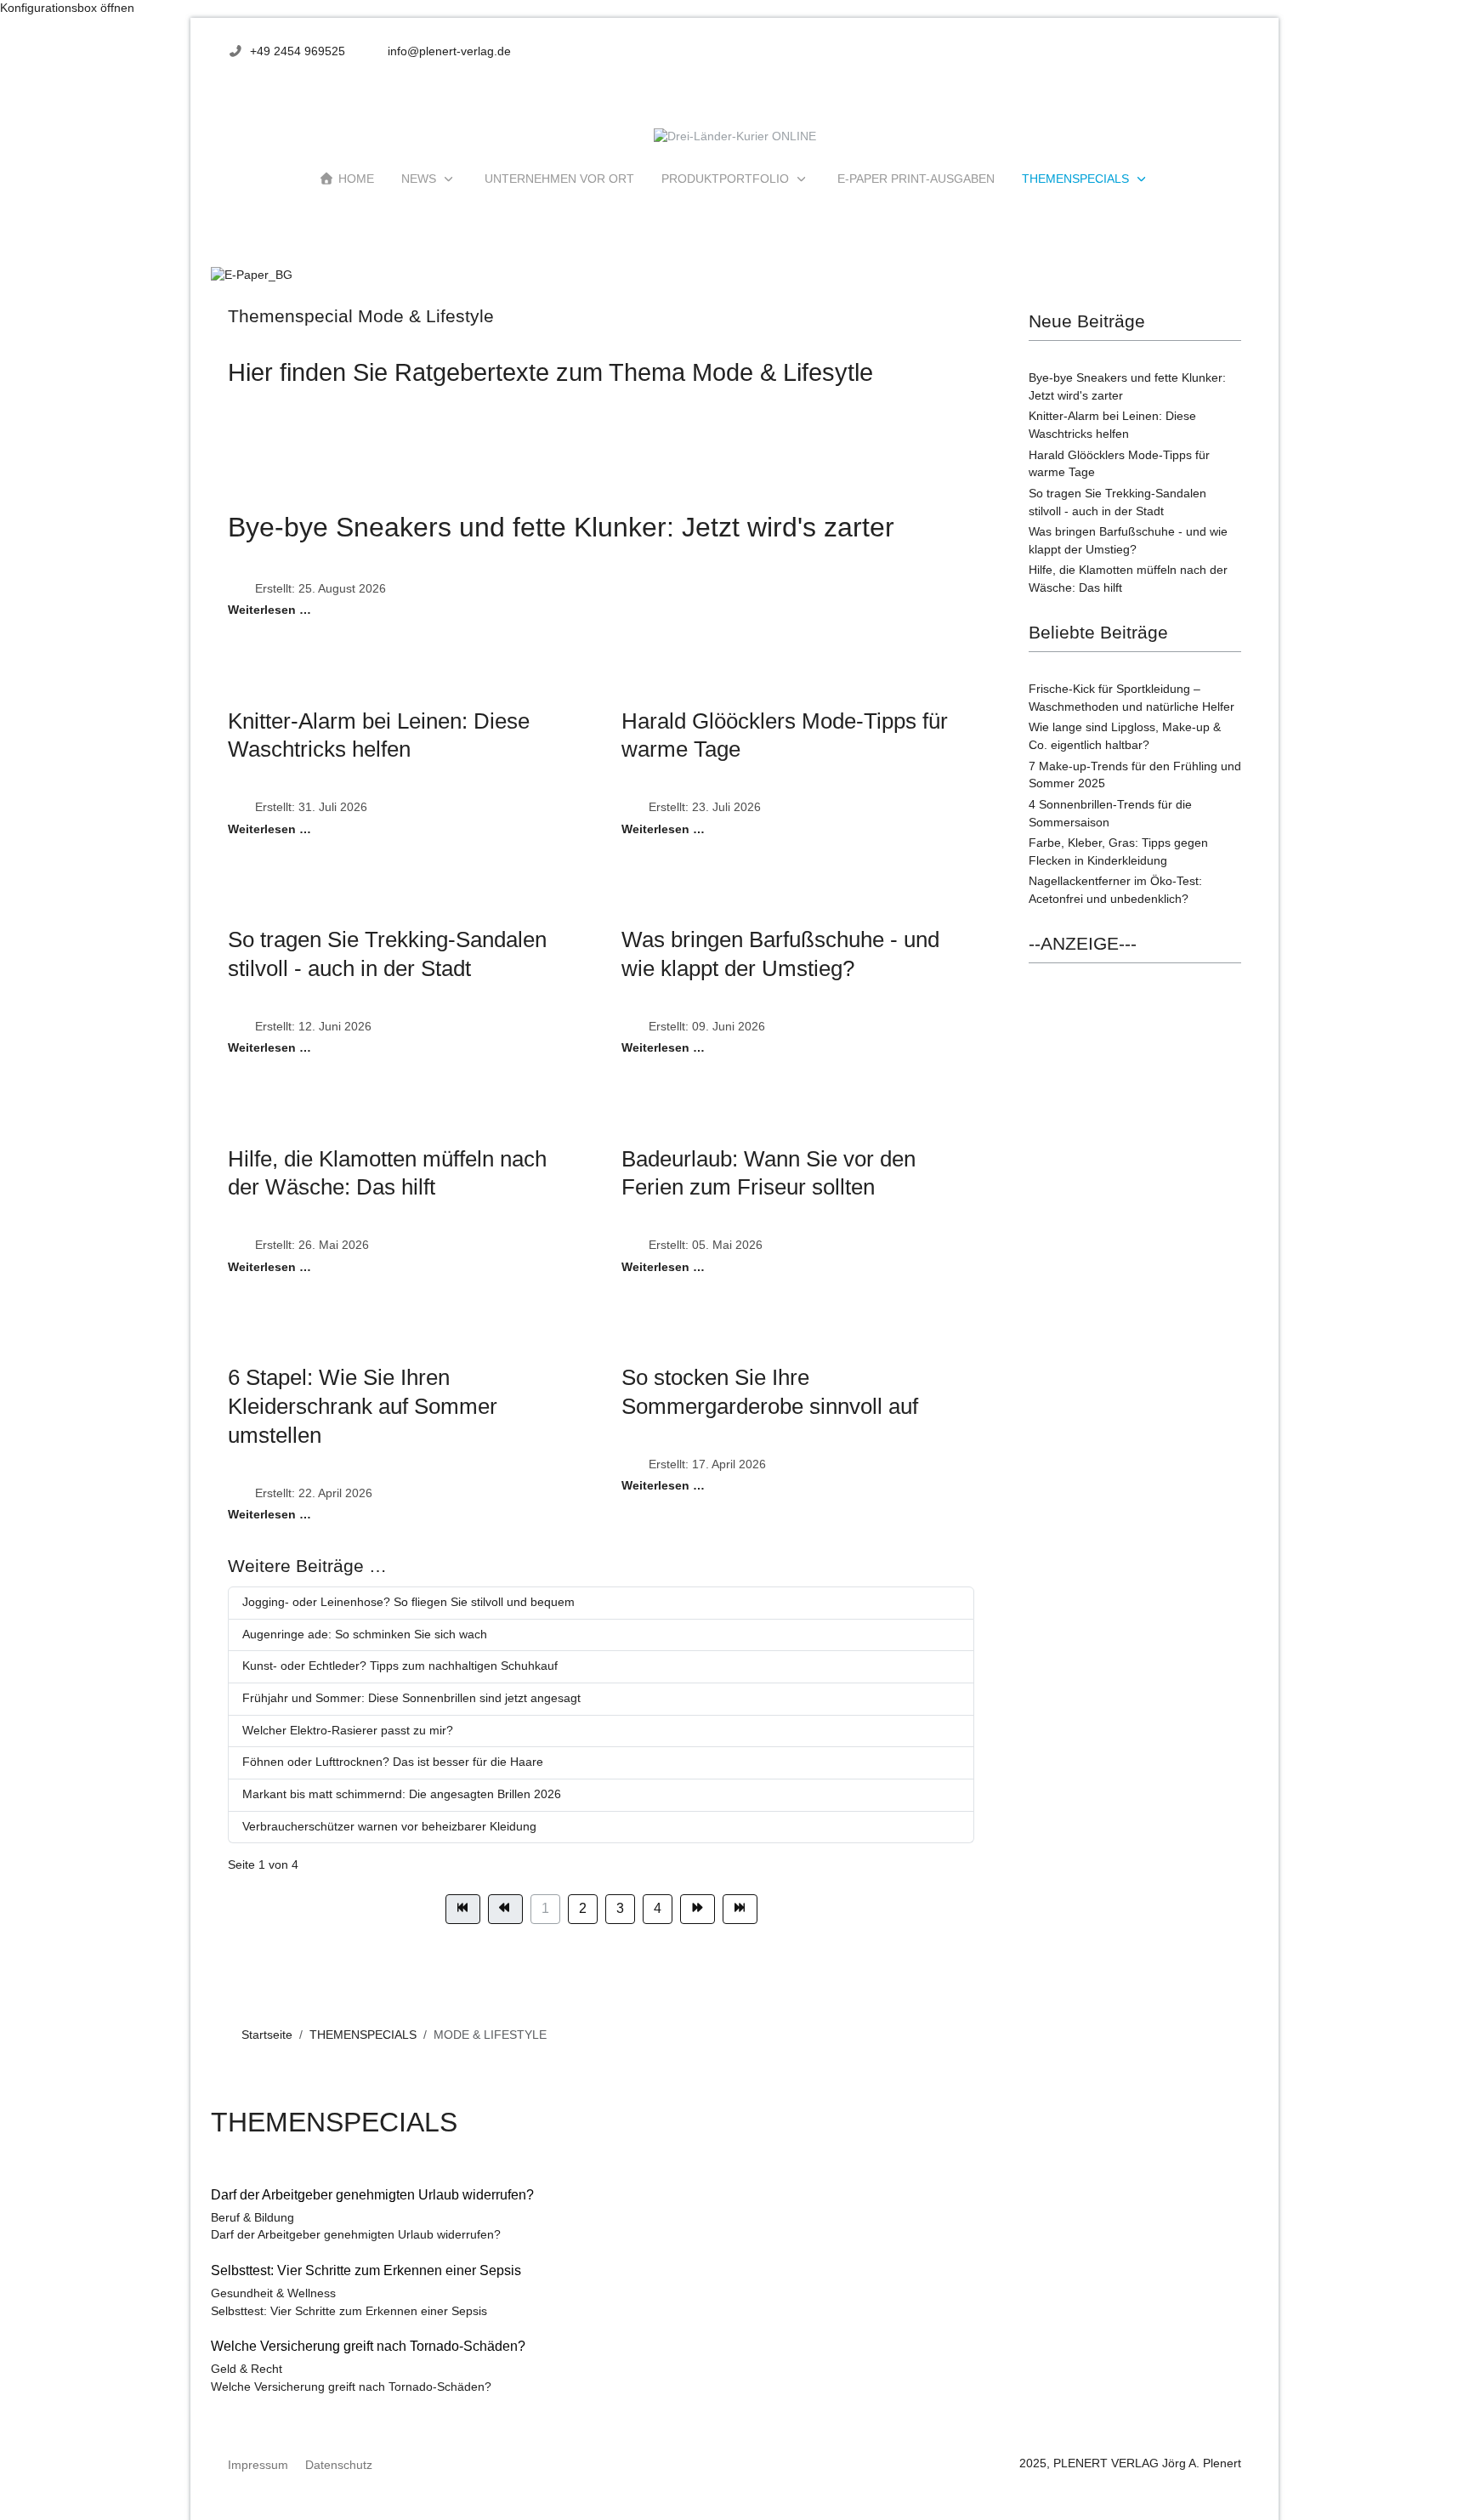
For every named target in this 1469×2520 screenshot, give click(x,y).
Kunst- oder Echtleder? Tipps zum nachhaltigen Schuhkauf (400, 1666)
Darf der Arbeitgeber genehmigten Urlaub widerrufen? (356, 2235)
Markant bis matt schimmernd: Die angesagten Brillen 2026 (402, 1794)
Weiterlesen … (269, 610)
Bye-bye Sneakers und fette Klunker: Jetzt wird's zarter (561, 527)
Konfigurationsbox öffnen (67, 8)
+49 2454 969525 (298, 51)
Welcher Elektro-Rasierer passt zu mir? (348, 1731)
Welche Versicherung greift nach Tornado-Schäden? (351, 2387)
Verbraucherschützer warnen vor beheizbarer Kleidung (389, 1827)
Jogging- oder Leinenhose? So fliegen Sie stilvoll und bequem (408, 1602)
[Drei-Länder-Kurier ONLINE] (735, 137)
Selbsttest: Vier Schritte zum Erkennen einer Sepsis (349, 2311)
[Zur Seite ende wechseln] (740, 1909)
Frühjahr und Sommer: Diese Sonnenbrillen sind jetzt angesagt (411, 1698)
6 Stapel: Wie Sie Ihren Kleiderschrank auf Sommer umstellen (363, 1406)
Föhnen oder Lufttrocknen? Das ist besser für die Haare (393, 1762)
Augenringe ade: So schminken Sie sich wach (365, 1635)
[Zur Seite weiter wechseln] (698, 1909)
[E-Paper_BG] (252, 275)
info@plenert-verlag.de (449, 51)
